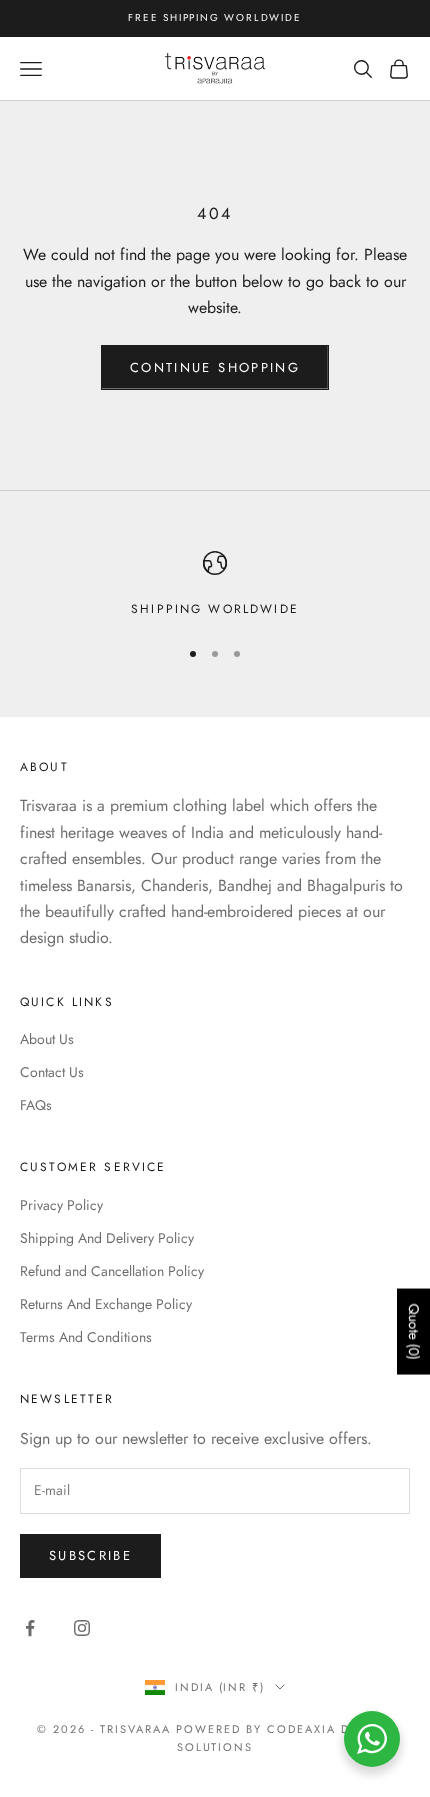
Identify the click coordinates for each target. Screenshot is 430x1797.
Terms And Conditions (86, 1337)
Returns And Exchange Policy (106, 1304)
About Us (47, 1039)
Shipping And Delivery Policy (107, 1238)
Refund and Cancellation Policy (112, 1271)
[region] (215, 585)
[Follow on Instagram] (82, 1628)
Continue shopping (215, 367)
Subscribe (90, 1555)
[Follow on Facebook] (30, 1628)
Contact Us (52, 1072)
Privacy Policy (61, 1205)
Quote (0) (414, 1331)
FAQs (36, 1105)
